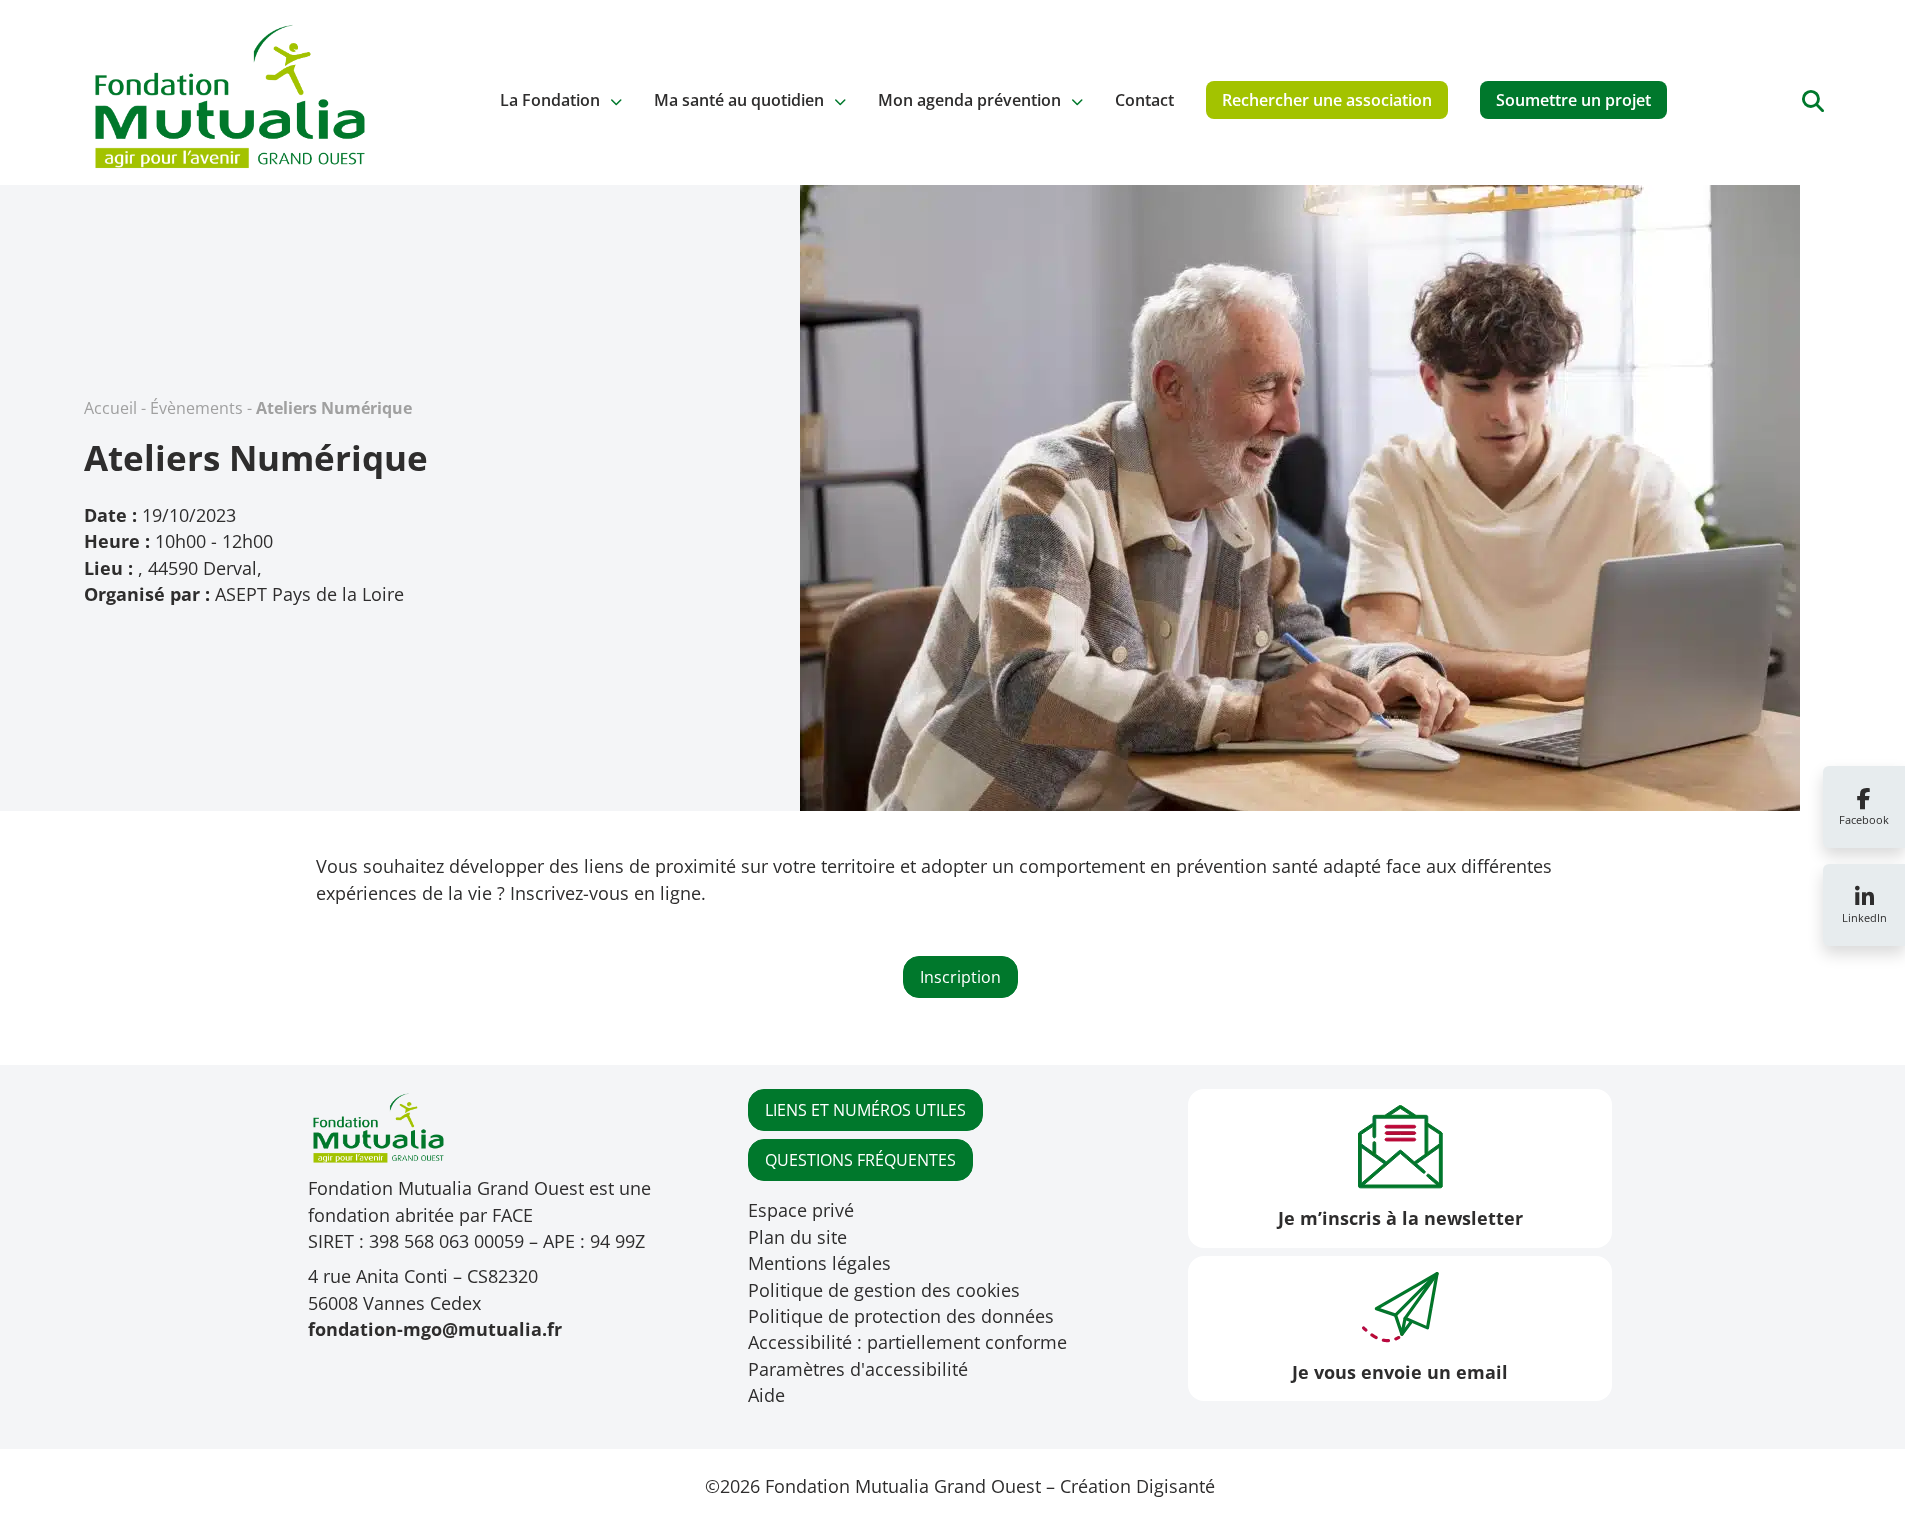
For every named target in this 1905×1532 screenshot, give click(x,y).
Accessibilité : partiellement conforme (907, 1342)
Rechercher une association (1327, 100)
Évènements (196, 408)
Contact (1144, 100)
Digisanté (1175, 1486)
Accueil (110, 408)
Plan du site (797, 1237)
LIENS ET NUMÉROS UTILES (865, 1110)
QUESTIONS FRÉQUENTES (860, 1160)
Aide (766, 1395)
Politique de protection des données (901, 1316)
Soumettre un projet (1573, 100)
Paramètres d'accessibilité (858, 1369)
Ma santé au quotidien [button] (739, 100)
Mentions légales (819, 1263)
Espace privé (801, 1210)
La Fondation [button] (550, 100)
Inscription (960, 977)
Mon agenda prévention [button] (969, 100)
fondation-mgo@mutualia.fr (435, 1329)
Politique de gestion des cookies (884, 1290)
